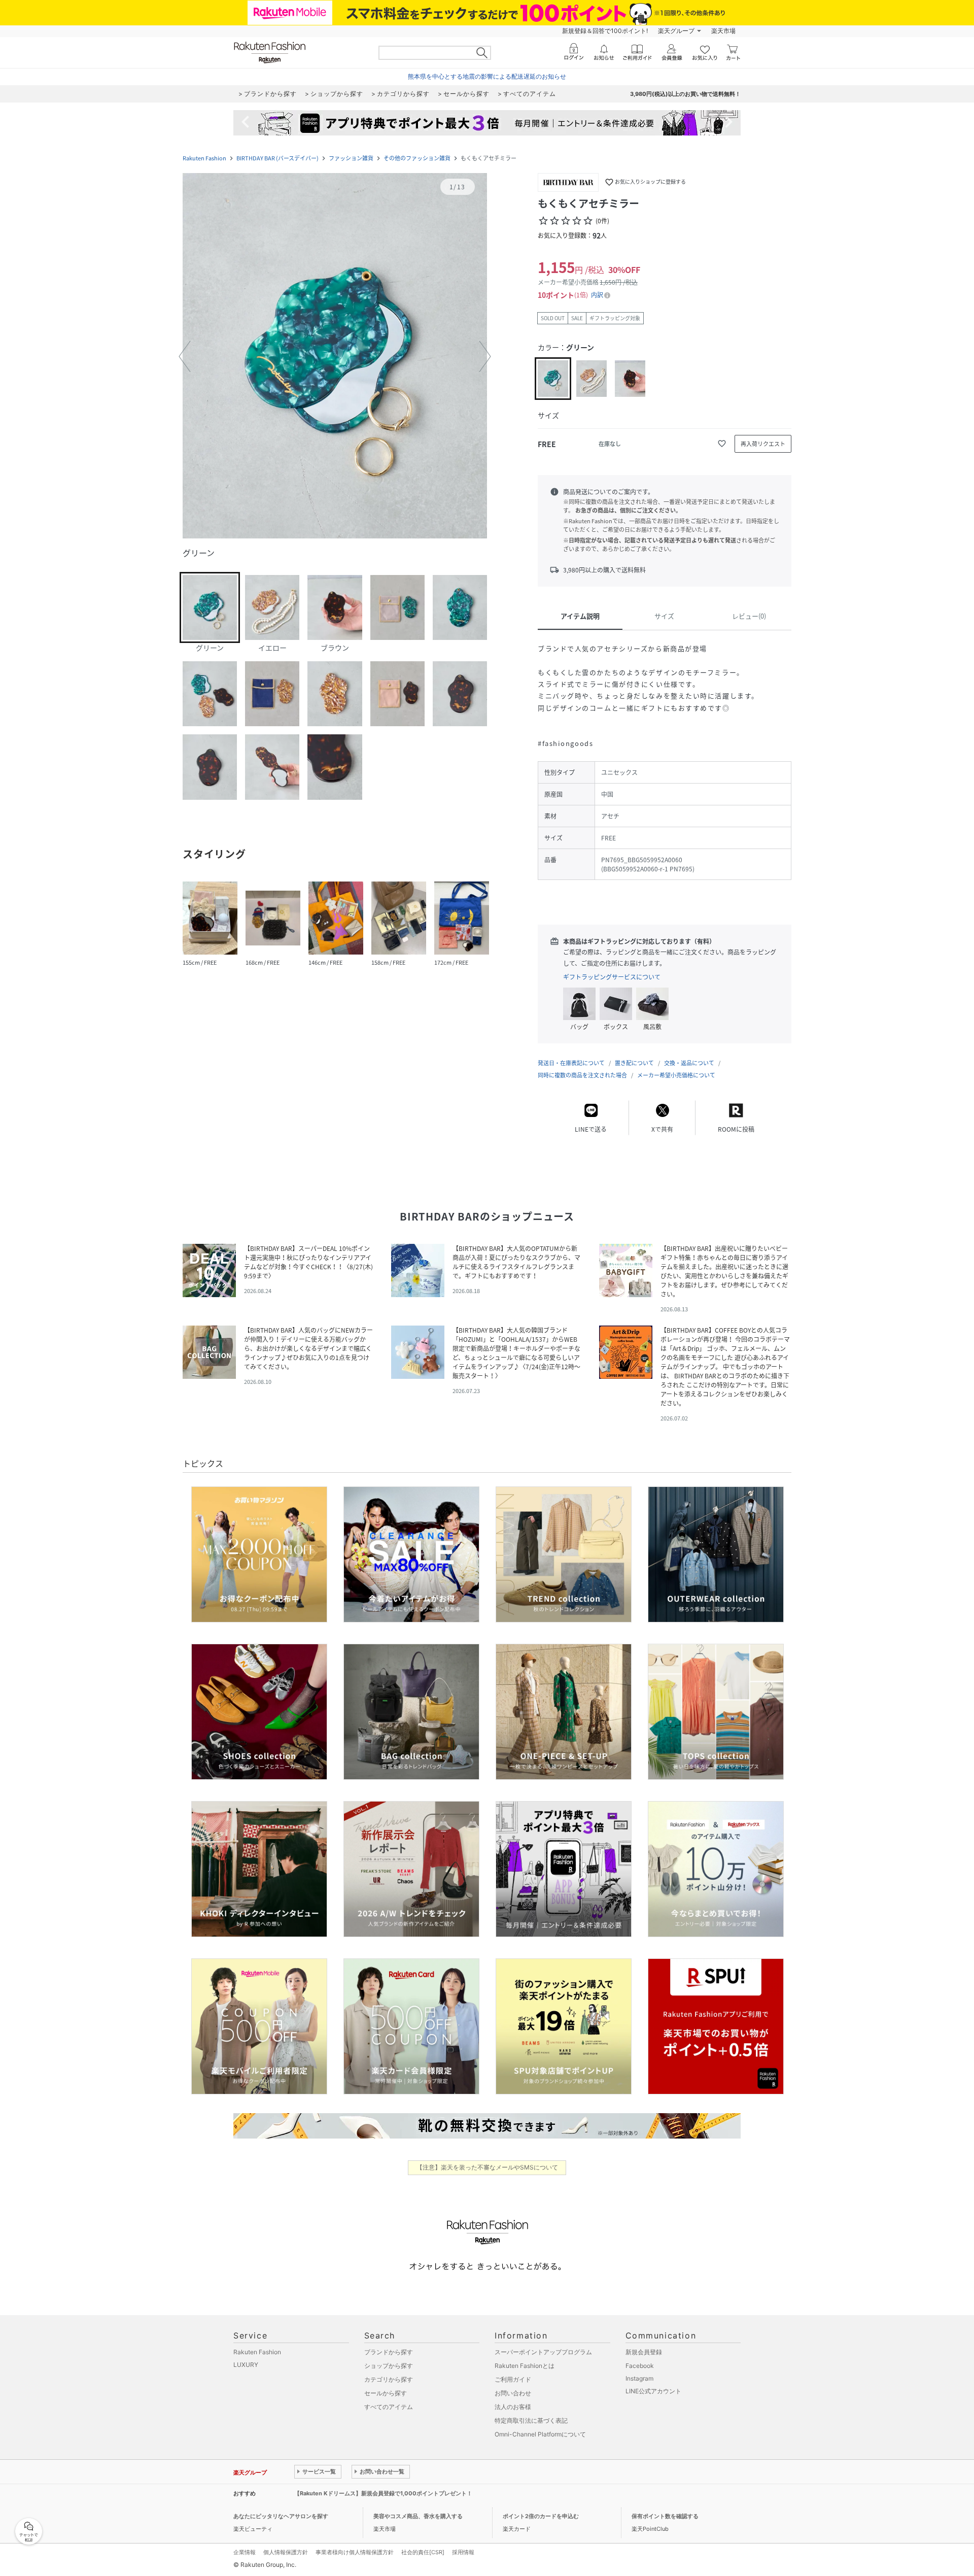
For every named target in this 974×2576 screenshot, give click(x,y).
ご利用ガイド (513, 2379)
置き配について (634, 1063)
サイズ (664, 616)
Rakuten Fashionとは (525, 2366)
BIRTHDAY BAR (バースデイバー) (277, 158)
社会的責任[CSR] (423, 2552)
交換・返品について (689, 1063)
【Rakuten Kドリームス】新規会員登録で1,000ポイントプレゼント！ (383, 2493)
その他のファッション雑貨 (417, 158)
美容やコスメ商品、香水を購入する (418, 2516)
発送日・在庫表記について (571, 1063)
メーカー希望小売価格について (676, 1075)
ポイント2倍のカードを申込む (541, 2516)
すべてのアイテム (389, 2407)
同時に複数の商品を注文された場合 (582, 1075)
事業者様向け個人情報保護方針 (355, 2552)
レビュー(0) (749, 616)
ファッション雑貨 (351, 158)
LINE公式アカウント (653, 2391)
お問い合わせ (513, 2393)
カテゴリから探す (389, 2379)
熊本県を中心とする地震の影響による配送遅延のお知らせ (487, 76)
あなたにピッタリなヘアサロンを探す (281, 2516)
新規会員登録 (644, 2352)
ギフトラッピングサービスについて (612, 977)
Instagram (639, 2378)
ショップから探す (389, 2366)
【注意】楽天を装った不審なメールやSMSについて (487, 2167)
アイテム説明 (580, 616)
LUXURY (246, 2365)
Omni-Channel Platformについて (540, 2434)
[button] (335, 357)
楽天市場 (723, 31)
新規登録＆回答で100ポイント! (605, 31)
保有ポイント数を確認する (665, 2516)
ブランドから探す (389, 2352)
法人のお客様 (513, 2407)
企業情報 (245, 2552)
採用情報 (463, 2552)
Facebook (640, 2366)
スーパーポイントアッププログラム (543, 2352)
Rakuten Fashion (204, 158)
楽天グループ (676, 31)
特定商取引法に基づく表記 (531, 2420)
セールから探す (386, 2393)
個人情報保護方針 (286, 2552)
